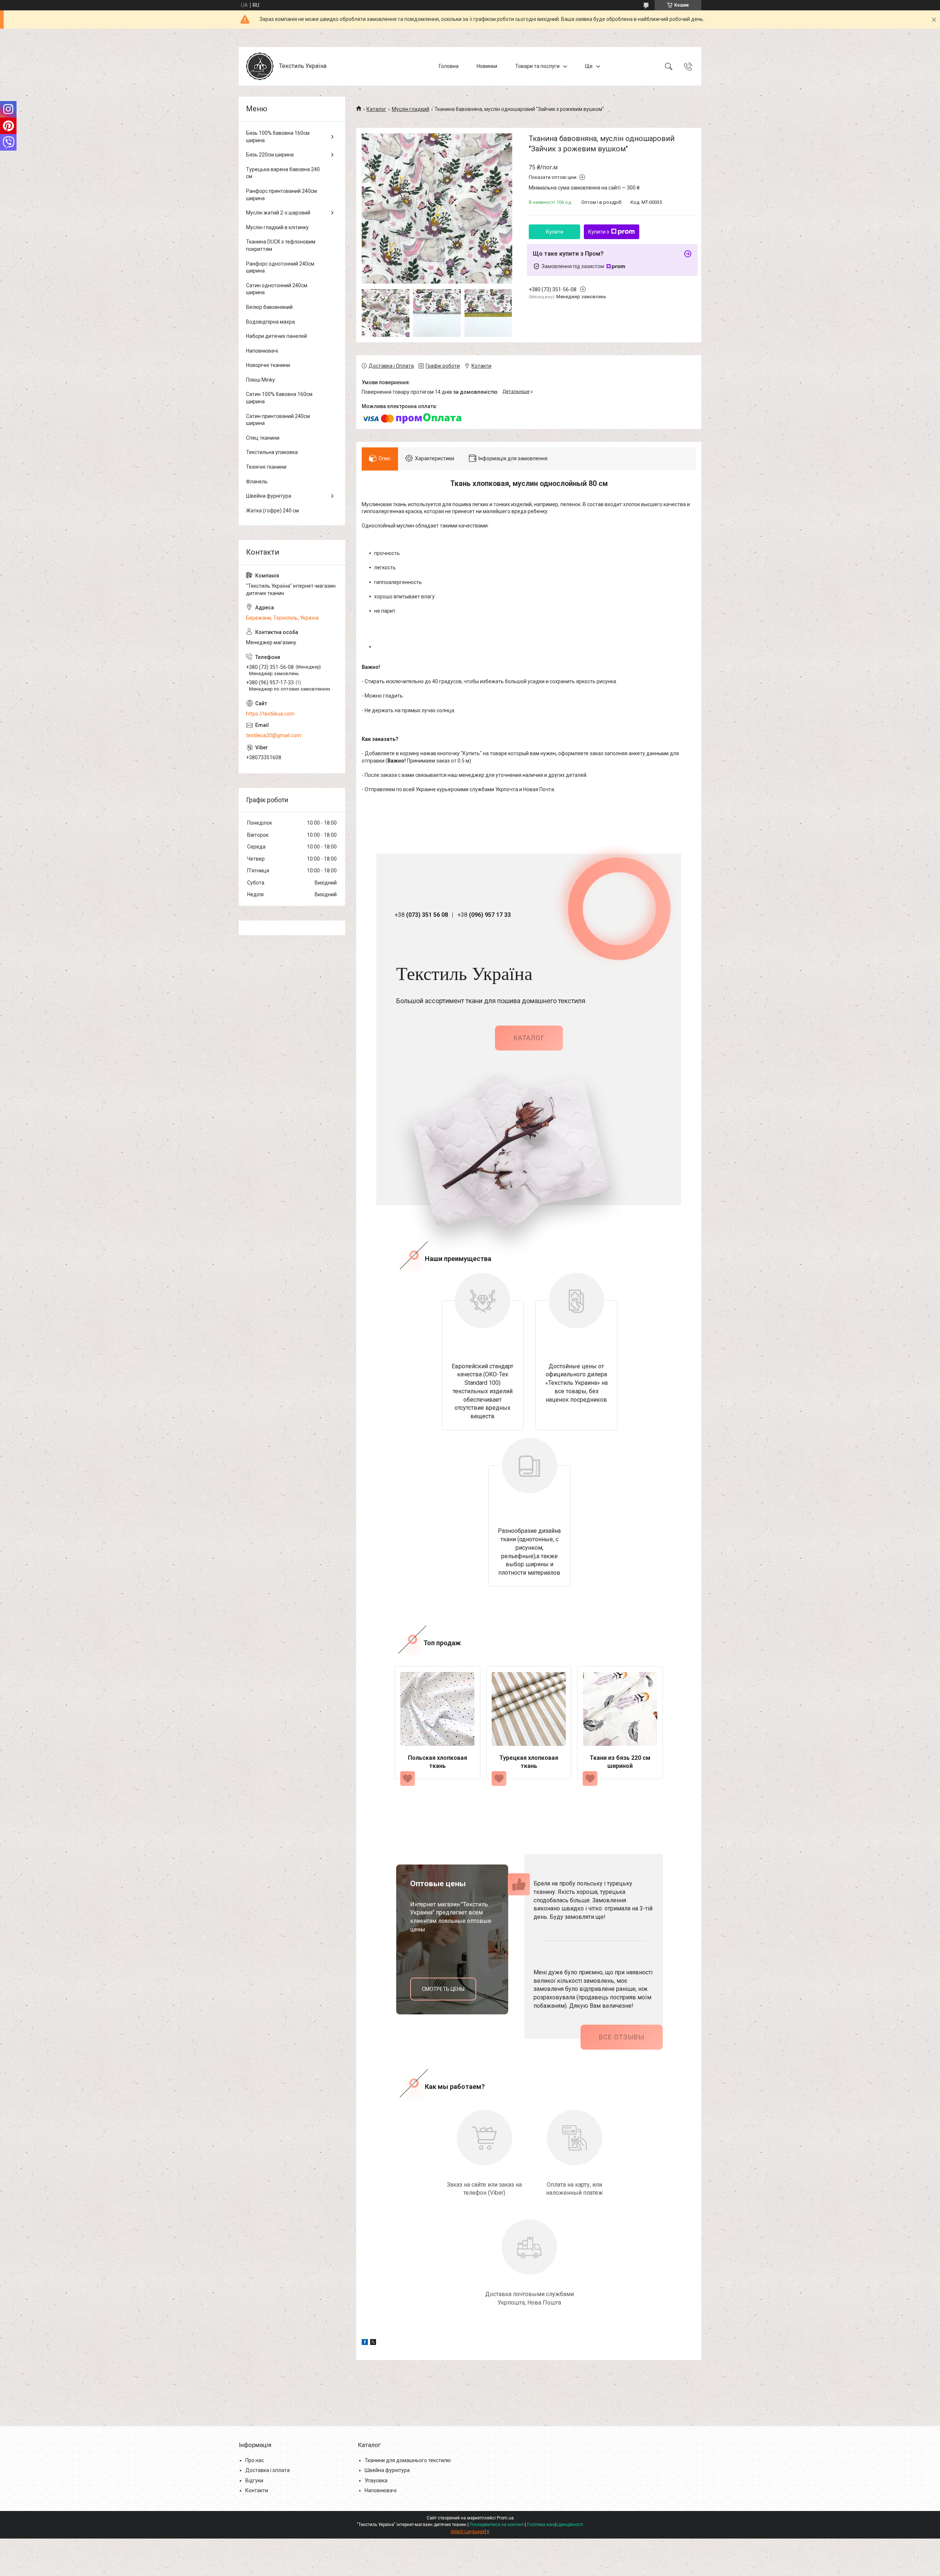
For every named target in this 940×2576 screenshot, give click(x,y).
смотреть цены (443, 1989)
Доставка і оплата (267, 2470)
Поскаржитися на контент (497, 2525)
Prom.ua (505, 2518)
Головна (449, 66)
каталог (529, 1038)
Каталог (376, 109)
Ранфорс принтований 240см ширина (281, 195)
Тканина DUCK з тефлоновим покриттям (281, 245)
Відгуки (254, 2480)
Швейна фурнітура (269, 496)
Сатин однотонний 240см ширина (277, 289)
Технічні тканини (266, 467)
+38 (421, 915)
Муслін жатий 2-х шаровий (278, 213)
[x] (373, 2343)
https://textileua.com (270, 714)
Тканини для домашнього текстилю (408, 2460)
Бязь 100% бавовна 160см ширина (278, 137)
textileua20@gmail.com (274, 735)
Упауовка (376, 2480)
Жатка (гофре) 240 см (272, 511)
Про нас (255, 2460)
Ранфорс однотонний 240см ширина (280, 267)
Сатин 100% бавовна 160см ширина (279, 398)
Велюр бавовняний (269, 307)
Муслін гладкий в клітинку (277, 227)
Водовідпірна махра (270, 322)
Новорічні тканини (268, 365)
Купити (555, 232)
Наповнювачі (262, 351)
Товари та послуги (537, 66)
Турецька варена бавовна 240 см (283, 173)
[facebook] (365, 2343)
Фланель (257, 482)
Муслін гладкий (411, 109)
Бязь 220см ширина (270, 155)
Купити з (599, 232)
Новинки (487, 66)
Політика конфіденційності (555, 2525)
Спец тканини (263, 438)
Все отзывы (622, 2037)
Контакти (257, 2490)
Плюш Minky (261, 380)
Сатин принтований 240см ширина (278, 420)
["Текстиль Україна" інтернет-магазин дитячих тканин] (260, 66)
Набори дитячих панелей (276, 336)
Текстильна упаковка (272, 452)
